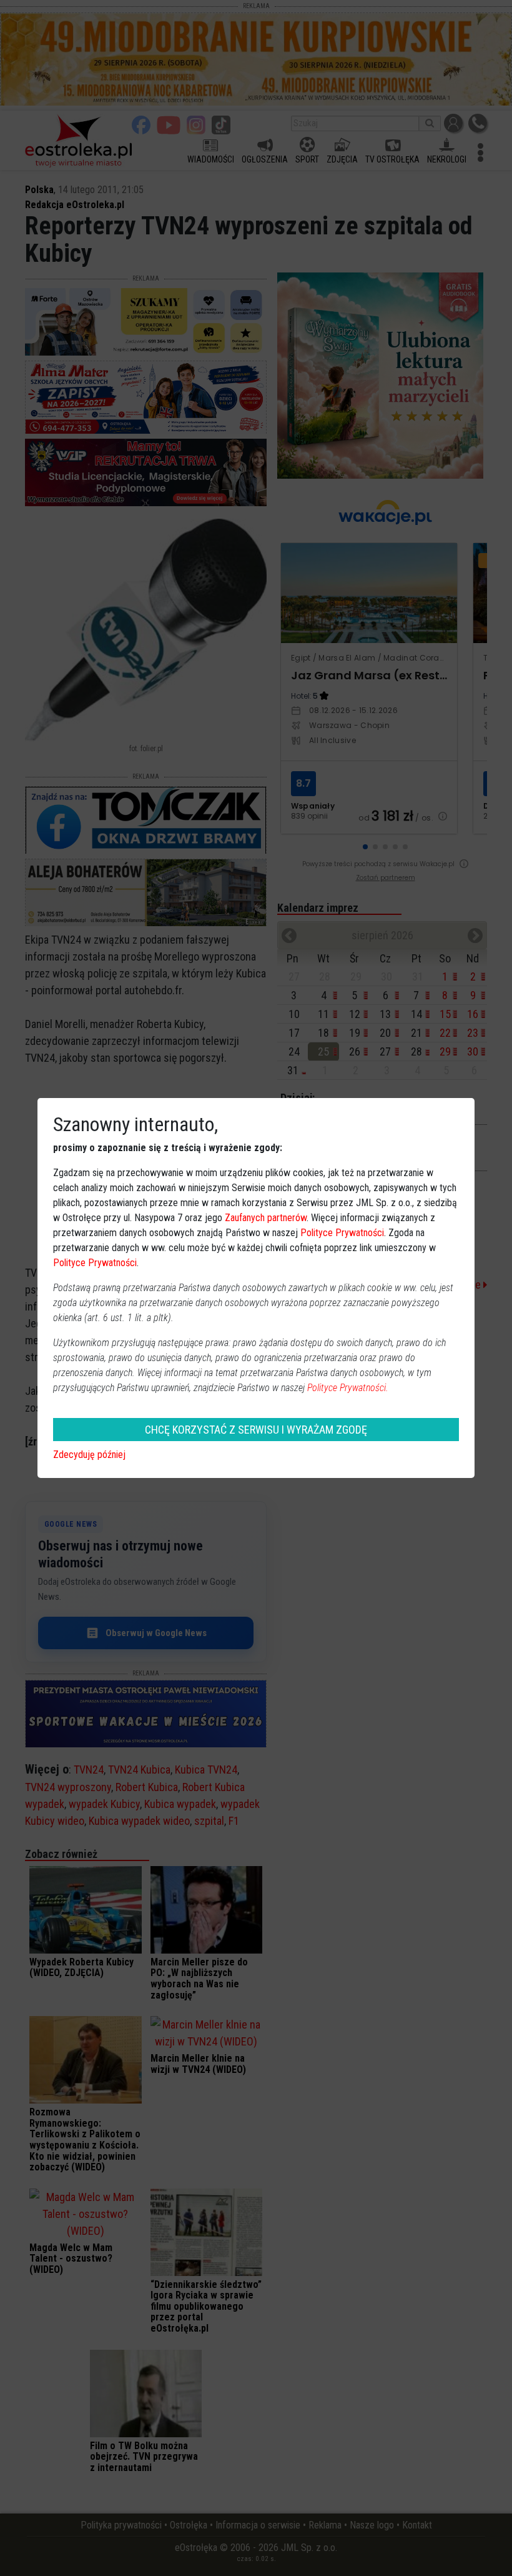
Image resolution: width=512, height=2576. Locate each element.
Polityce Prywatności (342, 1233)
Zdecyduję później (89, 1455)
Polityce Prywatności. (348, 1388)
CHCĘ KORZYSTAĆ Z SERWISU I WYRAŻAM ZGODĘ (256, 1430)
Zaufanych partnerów (266, 1218)
